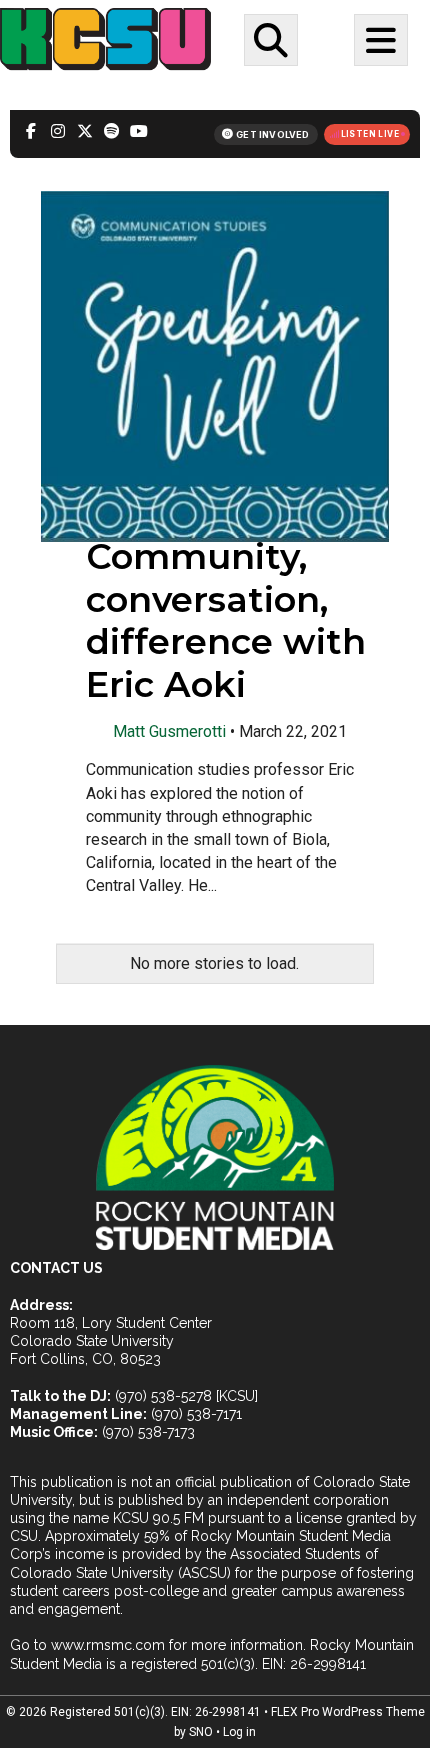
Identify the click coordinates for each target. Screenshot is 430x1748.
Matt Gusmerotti (169, 731)
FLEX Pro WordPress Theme (348, 1712)
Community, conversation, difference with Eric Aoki (226, 620)
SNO (201, 1732)
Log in (239, 1732)
